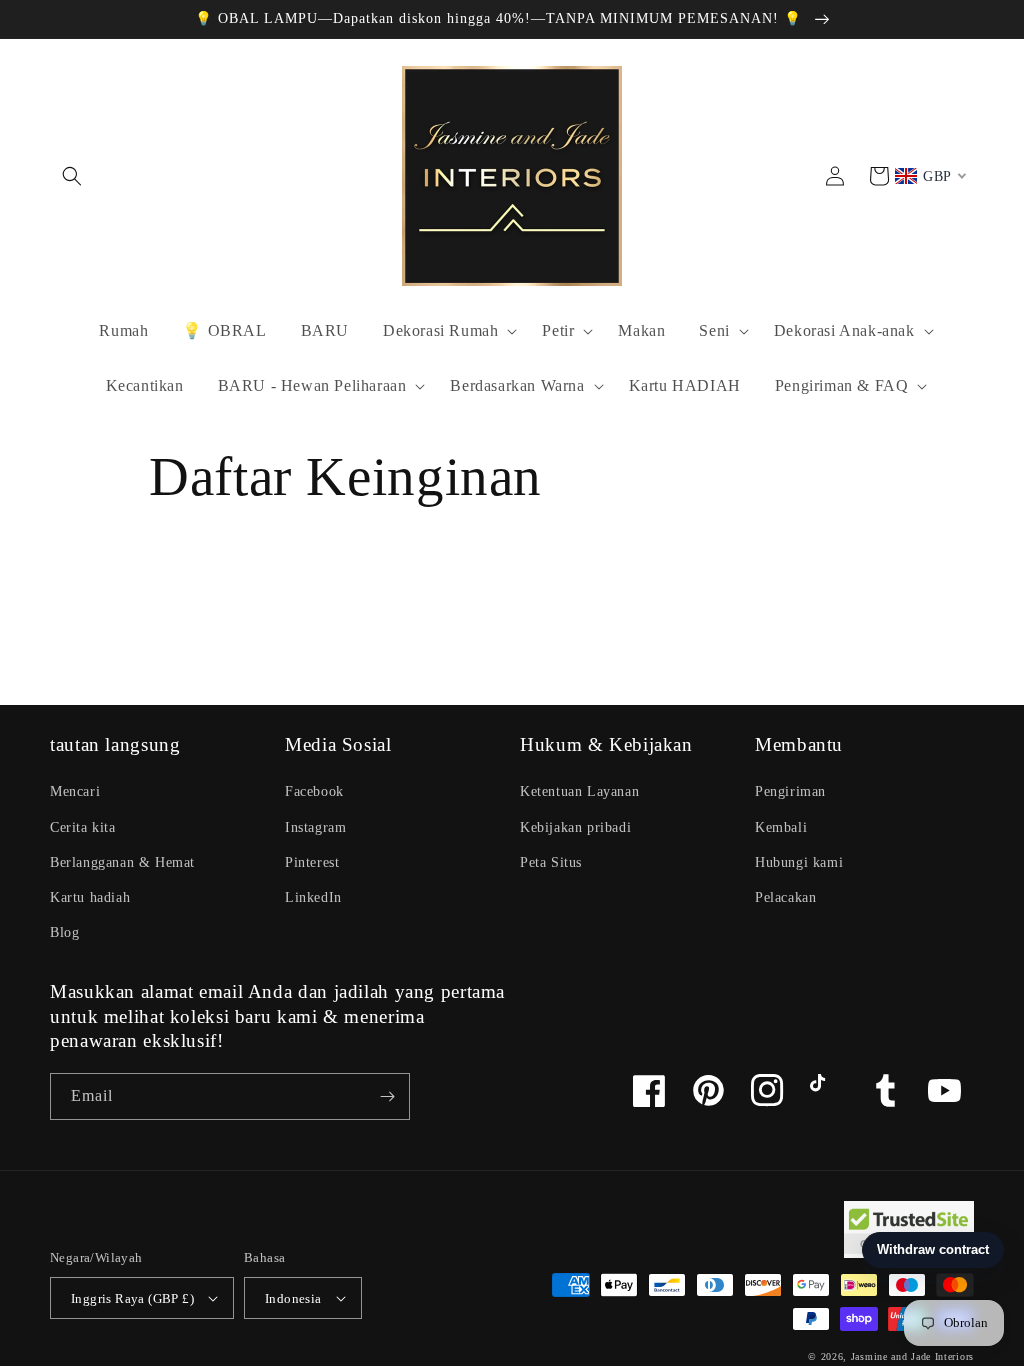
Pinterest (312, 862)
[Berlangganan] (387, 1096)
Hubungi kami (799, 862)
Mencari (75, 791)
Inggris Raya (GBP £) (132, 1298)
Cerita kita (83, 827)
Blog (64, 932)
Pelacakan (785, 897)
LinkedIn (313, 897)
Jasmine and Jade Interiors (912, 1356)
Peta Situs (551, 862)
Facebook (314, 791)
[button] (72, 176)
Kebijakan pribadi (575, 827)
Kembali (781, 827)
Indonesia (293, 1298)
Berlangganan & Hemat (122, 862)
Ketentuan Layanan (579, 791)
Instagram (315, 827)
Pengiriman (790, 791)
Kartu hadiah (90, 897)
